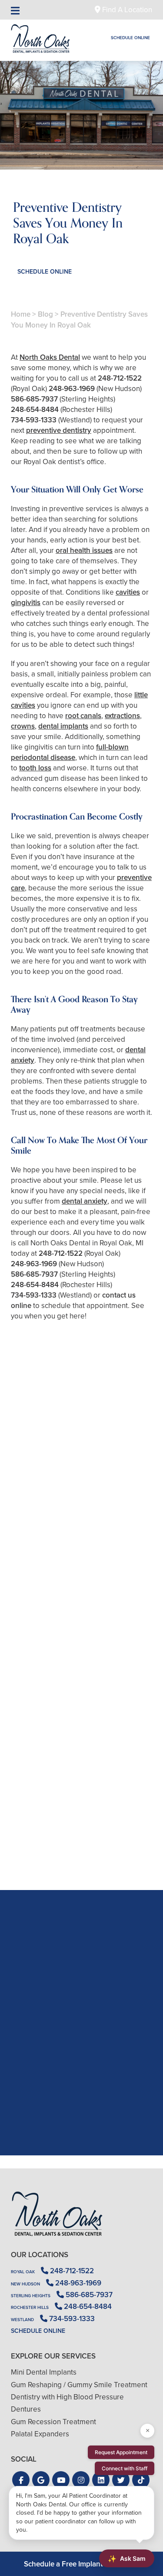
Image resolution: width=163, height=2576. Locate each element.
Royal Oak (23, 2272)
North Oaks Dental (50, 357)
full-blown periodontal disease (70, 752)
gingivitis (26, 603)
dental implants (63, 726)
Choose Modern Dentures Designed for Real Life (81, 1840)
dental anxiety (85, 1201)
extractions (122, 716)
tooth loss (35, 768)
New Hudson (25, 2284)
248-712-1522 (120, 378)
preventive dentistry (59, 430)
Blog (45, 314)
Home (21, 314)
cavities (128, 592)
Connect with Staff (125, 2468)
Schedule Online (130, 38)
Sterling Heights (31, 2296)
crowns (23, 726)
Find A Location (126, 10)
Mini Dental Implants (44, 2372)
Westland (22, 2320)
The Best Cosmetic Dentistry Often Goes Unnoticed (81, 1691)
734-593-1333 (34, 420)
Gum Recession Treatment (53, 2422)
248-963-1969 (72, 389)
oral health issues (84, 550)
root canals (83, 716)
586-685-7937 (34, 399)
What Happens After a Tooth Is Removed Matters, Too (81, 1542)
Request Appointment (121, 2452)
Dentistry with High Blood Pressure (67, 2397)
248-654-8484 (35, 410)
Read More (37, 1566)
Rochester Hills (30, 2307)
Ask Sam (127, 2559)
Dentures (26, 2409)
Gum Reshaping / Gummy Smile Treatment (79, 2385)
